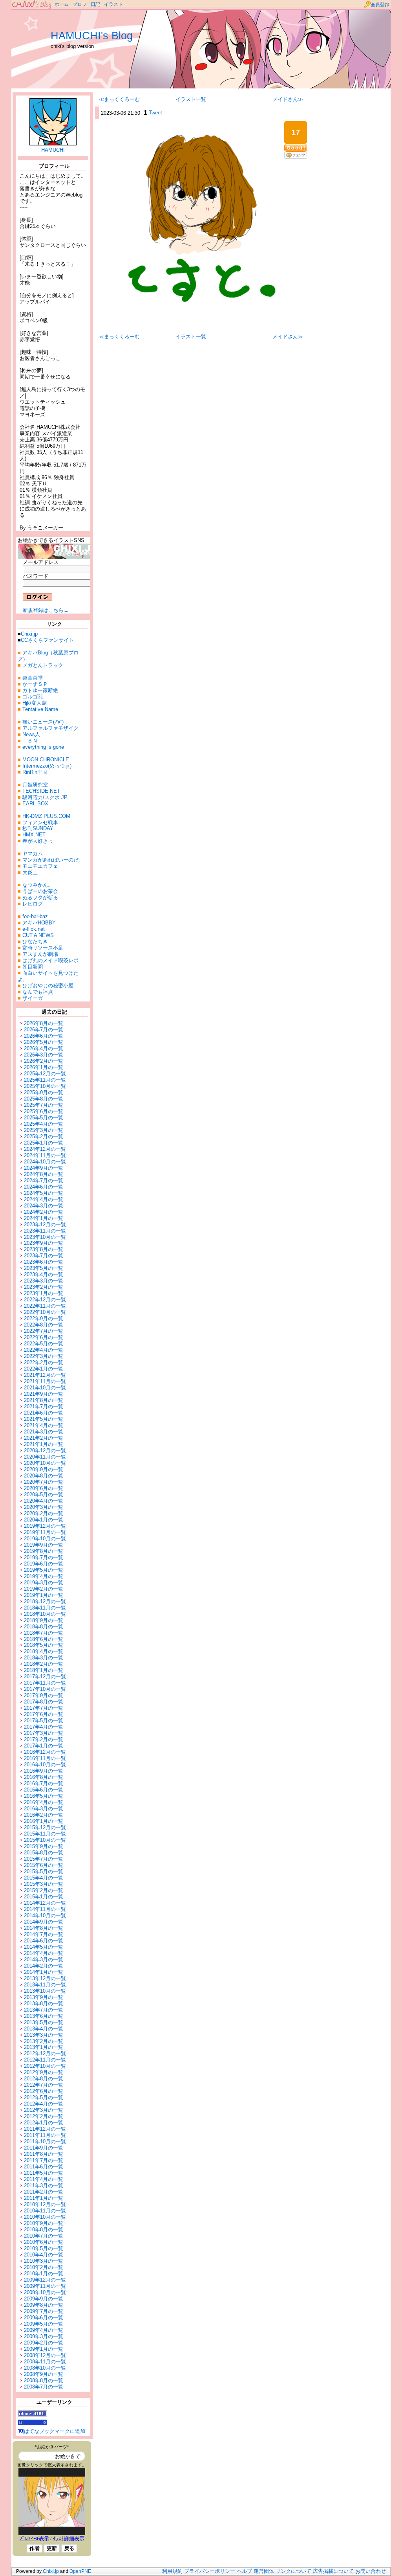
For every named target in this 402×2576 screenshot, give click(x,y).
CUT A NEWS (38, 935)
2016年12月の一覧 (45, 1752)
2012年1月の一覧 (44, 2123)
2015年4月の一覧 (44, 1878)
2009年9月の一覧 (44, 2299)
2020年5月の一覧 (44, 1495)
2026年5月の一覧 (44, 1042)
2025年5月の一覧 (44, 1118)
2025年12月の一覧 (45, 1074)
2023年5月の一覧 (44, 1268)
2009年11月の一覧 (45, 2286)
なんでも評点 (38, 992)
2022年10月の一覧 (45, 1312)
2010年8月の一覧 (44, 2230)
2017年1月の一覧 (44, 1746)
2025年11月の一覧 (45, 1080)
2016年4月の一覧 (44, 1802)
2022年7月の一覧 (44, 1331)
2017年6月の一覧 (44, 1714)
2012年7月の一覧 (44, 2085)
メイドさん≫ (288, 99)
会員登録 (380, 5)
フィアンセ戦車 (40, 822)
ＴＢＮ (30, 741)
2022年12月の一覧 (45, 1300)
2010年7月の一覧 (44, 2236)
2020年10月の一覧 (45, 1463)
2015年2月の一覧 (44, 1890)
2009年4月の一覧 (44, 2330)
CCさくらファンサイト (47, 640)
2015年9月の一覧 (44, 1846)
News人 (31, 734)
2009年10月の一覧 (45, 2292)
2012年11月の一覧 (45, 2060)
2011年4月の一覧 (44, 2179)
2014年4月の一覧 (44, 1953)
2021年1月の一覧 (44, 1444)
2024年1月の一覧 (44, 1218)
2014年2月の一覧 (44, 1966)
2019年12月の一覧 (45, 1526)
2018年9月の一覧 (44, 1620)
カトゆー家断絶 (40, 690)
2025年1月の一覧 (44, 1143)
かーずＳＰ (35, 684)
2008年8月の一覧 (44, 2380)
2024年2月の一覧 (44, 1212)
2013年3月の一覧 (44, 2035)
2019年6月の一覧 (44, 1564)
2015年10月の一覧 (45, 1840)
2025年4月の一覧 (44, 1124)
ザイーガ (33, 998)
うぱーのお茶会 (40, 891)
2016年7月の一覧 (44, 1783)
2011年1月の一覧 (44, 2198)
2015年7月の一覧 (44, 1859)
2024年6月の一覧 (44, 1187)
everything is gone (43, 747)
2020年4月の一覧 (44, 1501)
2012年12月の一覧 (45, 2053)
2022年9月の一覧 (44, 1318)
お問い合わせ (371, 2571)
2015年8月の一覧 (44, 1853)
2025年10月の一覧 (45, 1086)
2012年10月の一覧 (45, 2066)
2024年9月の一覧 (44, 1168)
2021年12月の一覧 (45, 1375)
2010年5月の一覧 (44, 2248)
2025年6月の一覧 (44, 1111)
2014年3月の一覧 (44, 1960)
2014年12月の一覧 (45, 1903)
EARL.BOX (35, 804)
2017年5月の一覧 (44, 1721)
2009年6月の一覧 (44, 2318)
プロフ (80, 4)
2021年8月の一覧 (44, 1400)
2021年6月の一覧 (44, 1413)
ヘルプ (244, 2571)
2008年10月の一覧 (45, 2368)
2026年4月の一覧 (44, 1048)
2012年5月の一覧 (44, 2097)
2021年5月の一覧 (44, 1419)
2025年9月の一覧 (44, 1092)
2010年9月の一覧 (44, 2223)
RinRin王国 (35, 772)
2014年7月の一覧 (44, 1934)
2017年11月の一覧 (45, 1683)
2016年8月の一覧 (44, 1777)
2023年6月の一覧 (44, 1262)
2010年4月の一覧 (44, 2255)
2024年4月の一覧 (44, 1199)
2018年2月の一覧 (44, 1664)
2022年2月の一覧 (44, 1362)
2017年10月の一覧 (45, 1689)
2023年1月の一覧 (44, 1293)
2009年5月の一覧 (44, 2324)
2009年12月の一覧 (45, 2280)
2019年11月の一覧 (45, 1532)
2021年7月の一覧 (44, 1407)
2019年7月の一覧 (44, 1557)
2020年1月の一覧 (44, 1520)
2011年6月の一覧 (44, 2167)
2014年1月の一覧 (44, 1972)
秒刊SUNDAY (38, 828)
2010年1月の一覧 (44, 2274)
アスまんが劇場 (40, 954)
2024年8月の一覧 (44, 1174)
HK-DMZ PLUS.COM (46, 816)
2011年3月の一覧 (44, 2186)
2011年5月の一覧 (44, 2173)
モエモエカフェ (40, 866)
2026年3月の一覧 (44, 1055)
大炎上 (30, 872)
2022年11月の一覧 (45, 1306)
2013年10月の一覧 (45, 1991)
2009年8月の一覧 (44, 2305)
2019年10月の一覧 (45, 1539)
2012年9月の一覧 (44, 2072)
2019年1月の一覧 (44, 1595)
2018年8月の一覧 (44, 1627)
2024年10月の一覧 (45, 1162)
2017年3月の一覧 (44, 1733)
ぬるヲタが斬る (40, 898)
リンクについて (293, 2571)
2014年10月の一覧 (45, 1915)
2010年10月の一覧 (45, 2217)
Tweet (155, 113)
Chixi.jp (29, 634)
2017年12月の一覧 (45, 1677)
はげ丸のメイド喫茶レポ (50, 960)
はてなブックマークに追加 (55, 2431)
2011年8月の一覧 (44, 2154)
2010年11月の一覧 (45, 2211)
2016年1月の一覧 (44, 1821)
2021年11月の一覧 (45, 1381)
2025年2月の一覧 (44, 1136)
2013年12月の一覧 (45, 1978)
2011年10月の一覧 (45, 2141)
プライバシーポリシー (210, 2571)
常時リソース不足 (43, 948)
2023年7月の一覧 (44, 1256)
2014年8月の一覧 (44, 1928)
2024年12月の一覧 (45, 1149)
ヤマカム (33, 853)
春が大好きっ (38, 841)
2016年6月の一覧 (44, 1790)
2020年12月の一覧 (45, 1451)
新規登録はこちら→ (46, 610)
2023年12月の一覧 (45, 1225)
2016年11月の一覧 (45, 1758)
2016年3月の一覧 (44, 1809)
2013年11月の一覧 (45, 1985)
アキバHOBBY (39, 923)
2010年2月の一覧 (44, 2267)
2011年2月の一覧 (44, 2192)
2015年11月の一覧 (45, 1834)
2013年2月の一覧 (44, 2041)
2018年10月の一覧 (45, 1614)
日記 (95, 4)
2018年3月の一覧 (44, 1658)
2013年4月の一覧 (44, 2029)
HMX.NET (34, 835)
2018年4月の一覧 (44, 1651)
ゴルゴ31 (33, 697)
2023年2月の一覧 (44, 1287)
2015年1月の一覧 (44, 1897)
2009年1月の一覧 (44, 2349)
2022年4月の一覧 (44, 1350)
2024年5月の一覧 (44, 1193)
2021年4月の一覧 (44, 1425)
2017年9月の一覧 (44, 1695)
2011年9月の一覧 (44, 2148)
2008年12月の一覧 (45, 2355)
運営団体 (264, 2571)
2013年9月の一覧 (44, 1997)
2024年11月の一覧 (45, 1155)
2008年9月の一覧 (44, 2374)
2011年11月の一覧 (45, 2135)
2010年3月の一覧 (44, 2261)
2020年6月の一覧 (44, 1488)
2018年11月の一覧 (45, 1608)
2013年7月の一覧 (44, 2010)
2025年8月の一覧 (44, 1099)
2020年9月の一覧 (44, 1469)
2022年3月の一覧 (44, 1356)
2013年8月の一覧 (44, 2004)
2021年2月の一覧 (44, 1438)
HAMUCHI (53, 150)
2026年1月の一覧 (44, 1067)
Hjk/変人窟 (35, 703)
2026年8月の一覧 (44, 1023)
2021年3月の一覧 (44, 1432)
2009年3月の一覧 (44, 2336)
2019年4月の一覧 (44, 1576)
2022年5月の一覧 (44, 1344)
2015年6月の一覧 (44, 1865)
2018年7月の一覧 (44, 1633)
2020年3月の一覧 (44, 1507)
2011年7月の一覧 (44, 2160)
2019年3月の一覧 (44, 1583)
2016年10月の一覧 (45, 1765)
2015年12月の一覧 (45, 1827)
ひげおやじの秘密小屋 (48, 986)
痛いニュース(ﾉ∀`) (43, 722)
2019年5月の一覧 (44, 1570)
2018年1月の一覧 (44, 1670)
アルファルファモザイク (50, 728)
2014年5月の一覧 (44, 1947)
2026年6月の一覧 (44, 1036)
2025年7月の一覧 (44, 1105)
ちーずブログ (32, 5)
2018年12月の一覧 (45, 1601)
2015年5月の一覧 (44, 1871)
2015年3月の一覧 (44, 1884)
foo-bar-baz (35, 916)
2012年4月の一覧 (44, 2104)
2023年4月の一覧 (44, 1274)
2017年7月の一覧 (44, 1708)
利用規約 (172, 2571)
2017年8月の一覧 (44, 1702)
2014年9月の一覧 (44, 1922)
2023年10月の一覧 (45, 1237)
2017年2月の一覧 (44, 1739)
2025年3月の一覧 (44, 1130)
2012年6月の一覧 (44, 2091)
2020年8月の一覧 (44, 1476)
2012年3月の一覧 (44, 2110)
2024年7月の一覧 (44, 1181)
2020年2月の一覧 (44, 1513)
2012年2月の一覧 (44, 2116)
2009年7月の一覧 (44, 2311)
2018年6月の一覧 (44, 1639)
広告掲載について (333, 2571)
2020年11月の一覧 (45, 1457)
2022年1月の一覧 (44, 1369)
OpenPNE (80, 2571)
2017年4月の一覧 (44, 1727)
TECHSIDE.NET (41, 791)
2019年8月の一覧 (44, 1551)
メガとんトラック (43, 665)
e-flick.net (34, 929)
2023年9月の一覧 (44, 1243)
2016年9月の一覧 (44, 1771)
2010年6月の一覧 (44, 2242)
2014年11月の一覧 (45, 1909)
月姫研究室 (35, 785)
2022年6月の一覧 (44, 1337)
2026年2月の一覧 (44, 1061)
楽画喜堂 (33, 678)
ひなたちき (35, 942)
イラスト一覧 (191, 99)
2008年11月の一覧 (45, 2362)
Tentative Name (40, 709)
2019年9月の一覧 (44, 1545)
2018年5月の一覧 (44, 1645)
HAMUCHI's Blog (92, 36)
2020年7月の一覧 (44, 1482)
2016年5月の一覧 (44, 1796)
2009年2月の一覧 (44, 2343)
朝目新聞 (33, 967)
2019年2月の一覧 (44, 1589)
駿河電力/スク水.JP (45, 797)
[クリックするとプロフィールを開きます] (53, 142)
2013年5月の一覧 (44, 2022)
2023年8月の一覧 (44, 1249)
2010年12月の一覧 (45, 2204)
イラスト (113, 4)
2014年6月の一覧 (44, 1941)
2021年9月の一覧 (44, 1394)
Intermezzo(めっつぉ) (47, 766)
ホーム (62, 4)
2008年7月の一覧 (44, 2387)
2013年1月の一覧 (44, 2047)
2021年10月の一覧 (45, 1388)
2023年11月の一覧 (45, 1231)
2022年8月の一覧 (44, 1325)
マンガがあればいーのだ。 (53, 860)
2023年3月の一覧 (44, 1281)
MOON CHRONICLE (46, 760)
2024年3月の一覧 (44, 1206)
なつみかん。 (38, 885)
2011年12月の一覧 (45, 2129)
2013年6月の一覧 (44, 2016)
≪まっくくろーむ (119, 99)
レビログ (33, 904)
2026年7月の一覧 (44, 1030)
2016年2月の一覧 (44, 1815)
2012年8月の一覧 (44, 2079)
